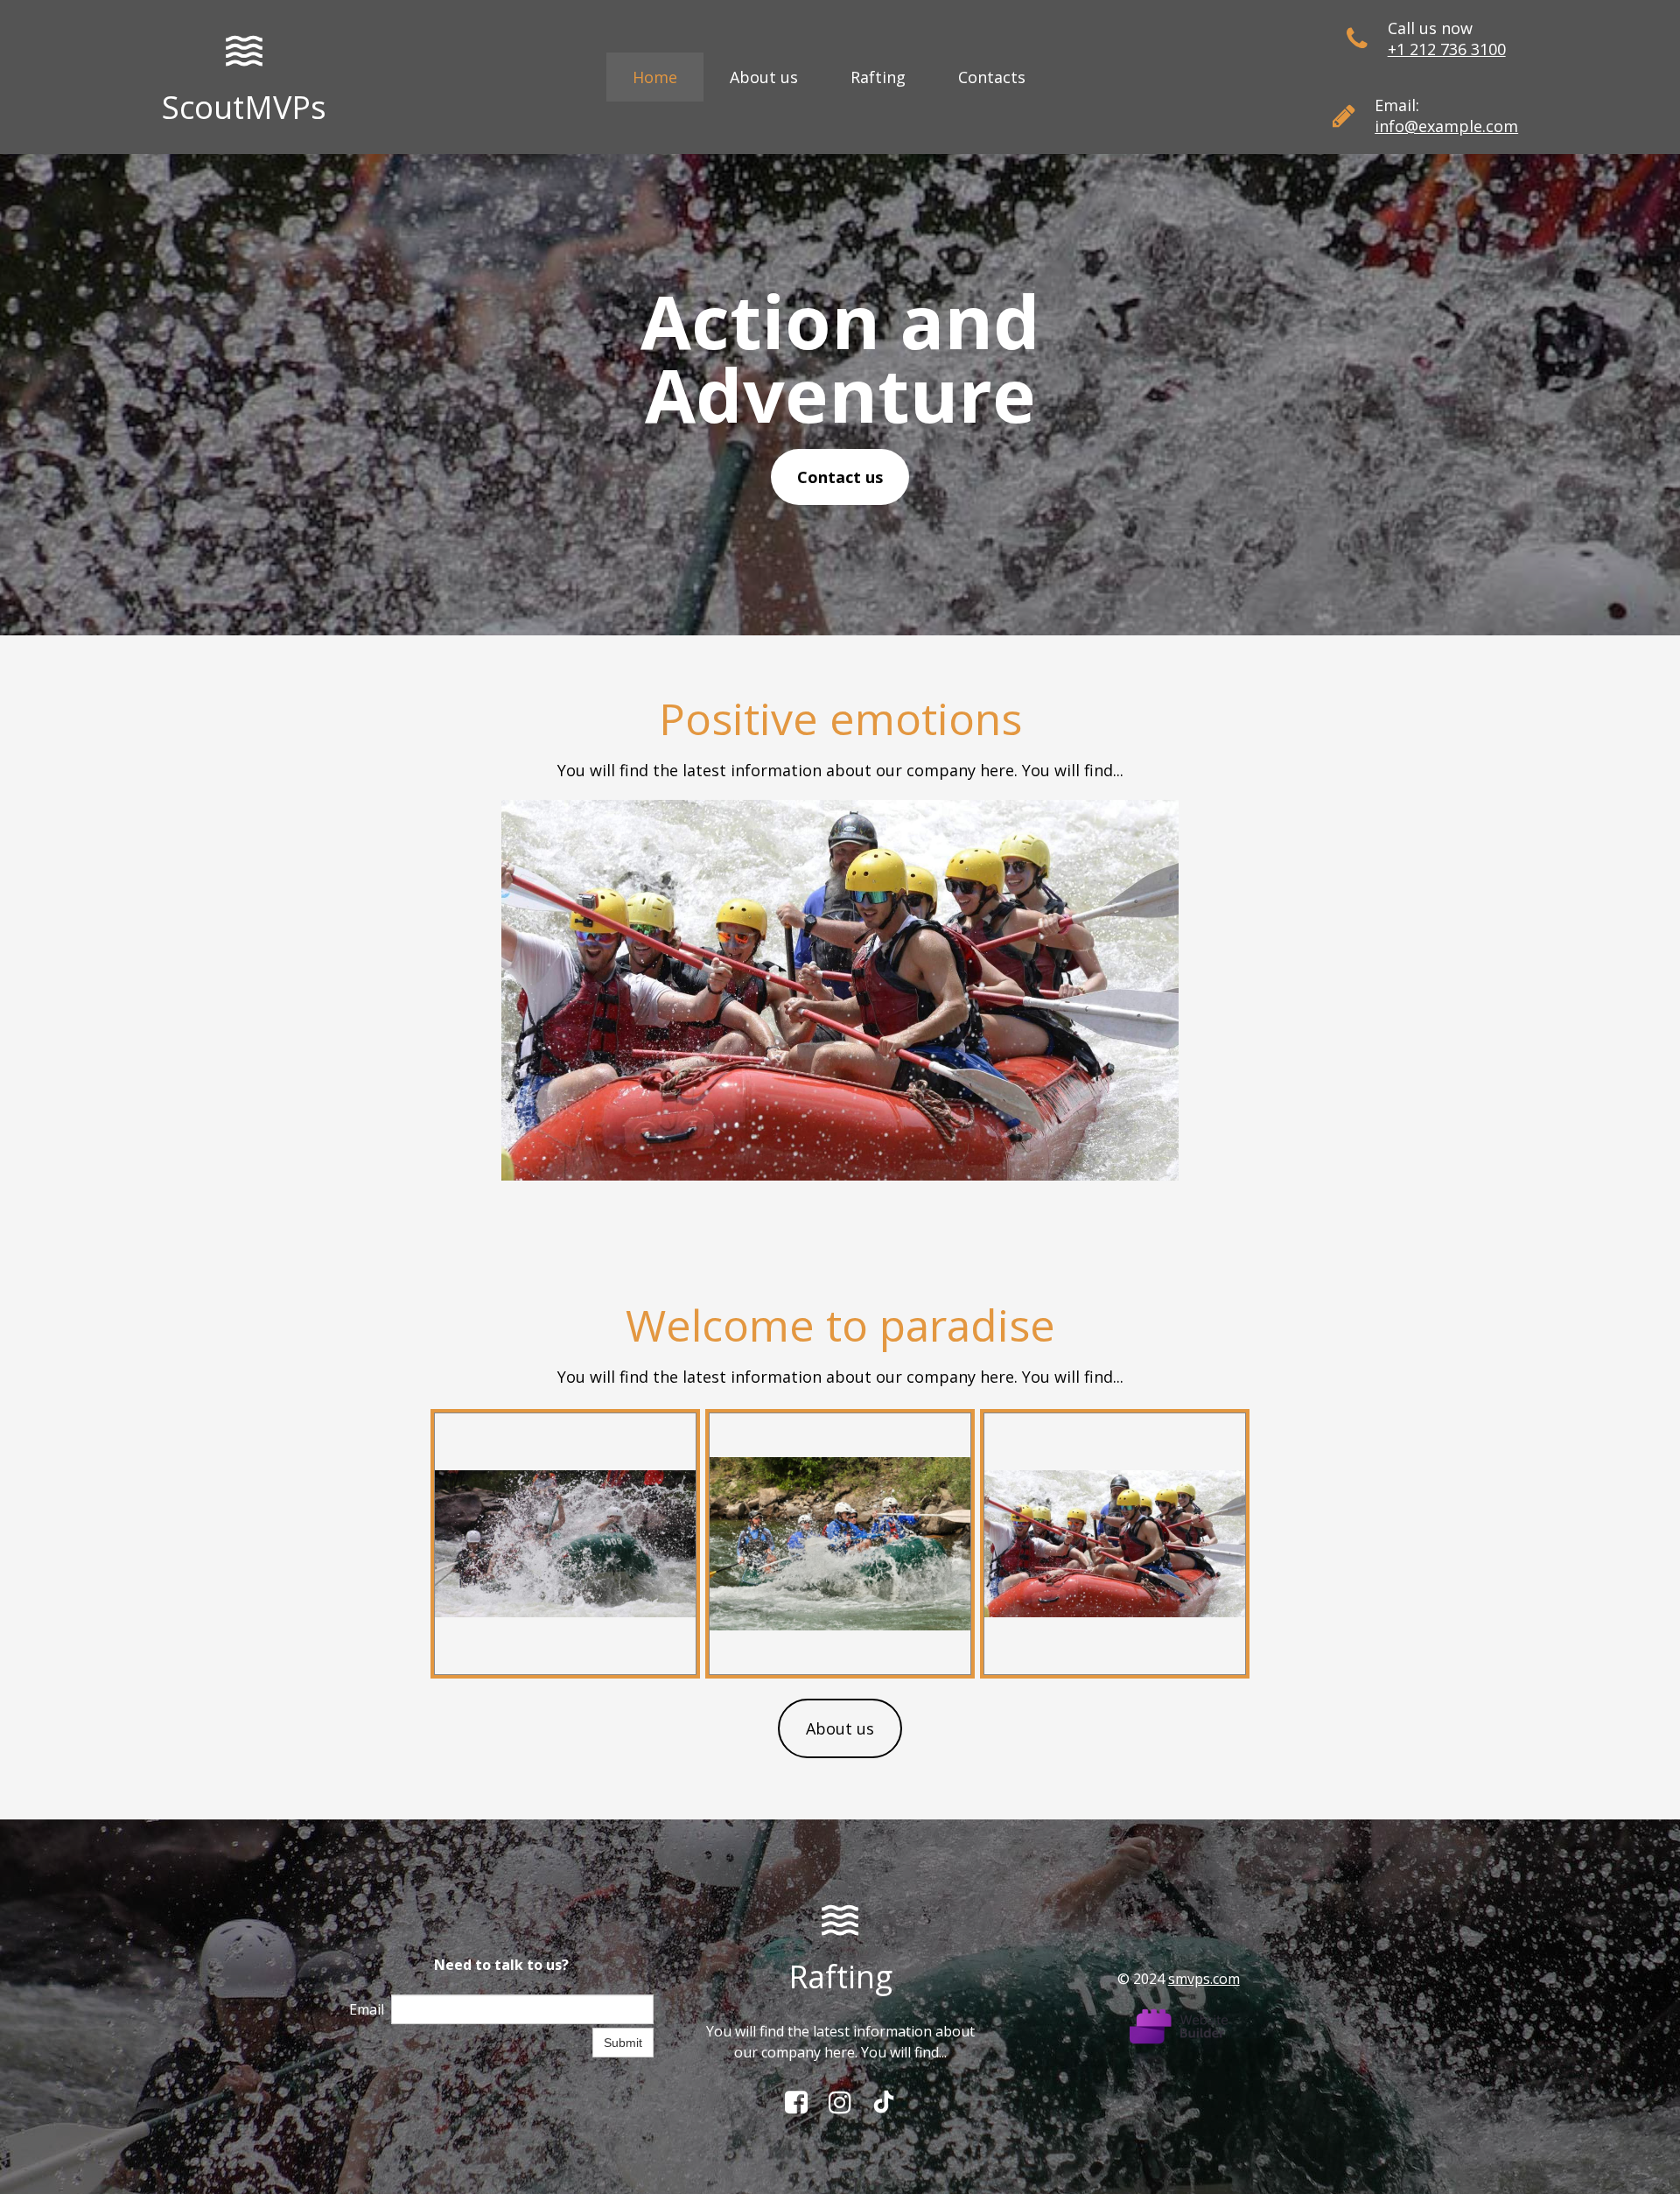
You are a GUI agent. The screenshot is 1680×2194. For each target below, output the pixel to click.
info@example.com (1446, 126)
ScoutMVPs (244, 107)
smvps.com (1204, 1979)
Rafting (878, 77)
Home (655, 77)
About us (764, 77)
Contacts (992, 77)
